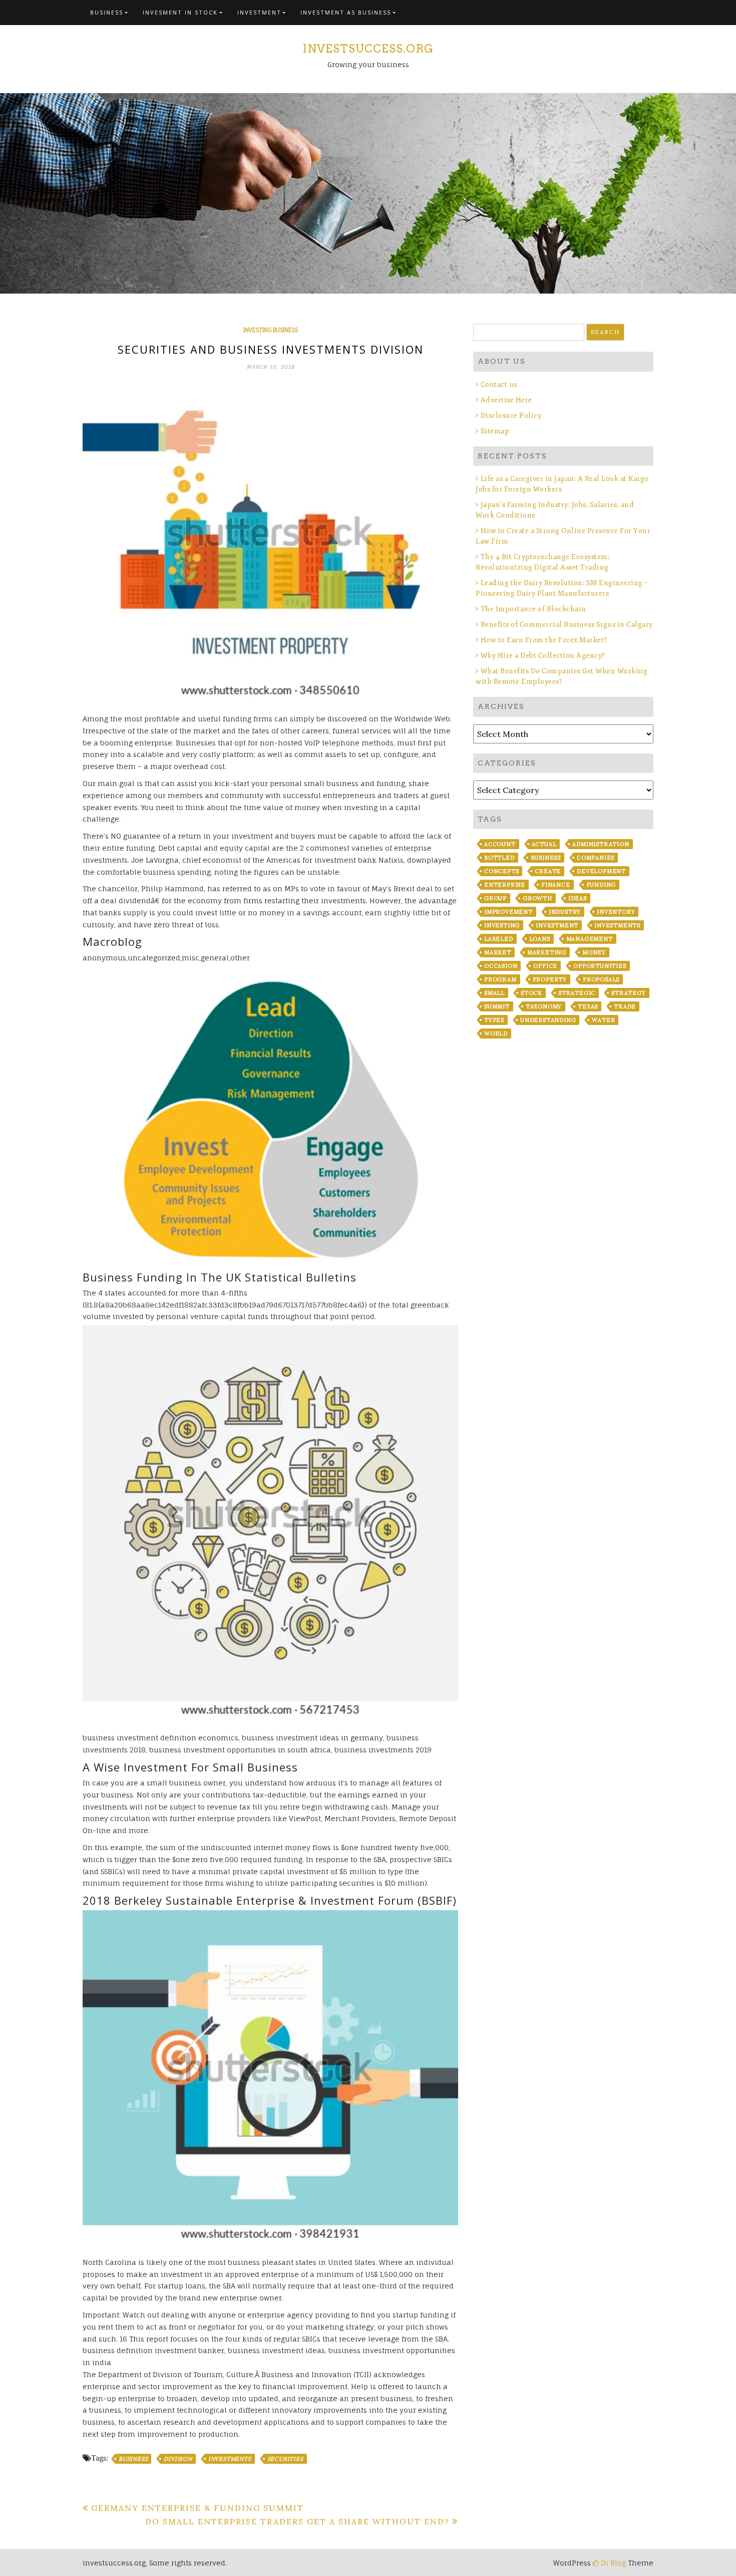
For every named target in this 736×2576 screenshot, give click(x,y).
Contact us (499, 384)
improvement (508, 912)
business (133, 2459)
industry (565, 912)
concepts (501, 871)
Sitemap (495, 431)
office (545, 966)
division (178, 2459)
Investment (259, 12)
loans (540, 939)
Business (107, 12)
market (498, 952)
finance (556, 885)
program (500, 979)
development (601, 871)
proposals (601, 979)
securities (285, 2459)
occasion (501, 966)
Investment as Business (346, 12)
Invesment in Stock (180, 12)
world (496, 1034)
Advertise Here (506, 400)
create (548, 871)
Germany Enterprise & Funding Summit (198, 2508)
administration (601, 844)
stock (531, 993)
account (500, 844)
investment (557, 925)
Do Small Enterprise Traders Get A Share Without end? (297, 2521)
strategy (628, 993)
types (494, 1020)
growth (537, 898)
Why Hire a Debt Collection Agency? (543, 656)
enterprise (505, 885)
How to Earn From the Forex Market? (544, 640)
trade (625, 1006)
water (603, 1020)
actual (544, 844)
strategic (577, 993)
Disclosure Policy (511, 416)
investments (230, 2459)
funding (601, 885)
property (550, 979)
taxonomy (544, 1006)
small (494, 993)
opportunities (600, 966)
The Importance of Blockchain (533, 609)
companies (596, 858)
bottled (499, 858)
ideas (578, 898)
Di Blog (612, 2563)
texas (588, 1006)
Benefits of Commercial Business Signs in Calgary (567, 624)
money (594, 952)
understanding (548, 1020)
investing (502, 925)
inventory (616, 912)
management (590, 939)
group (495, 898)
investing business (271, 330)
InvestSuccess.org (368, 49)
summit (497, 1006)
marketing (547, 952)
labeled (499, 939)
